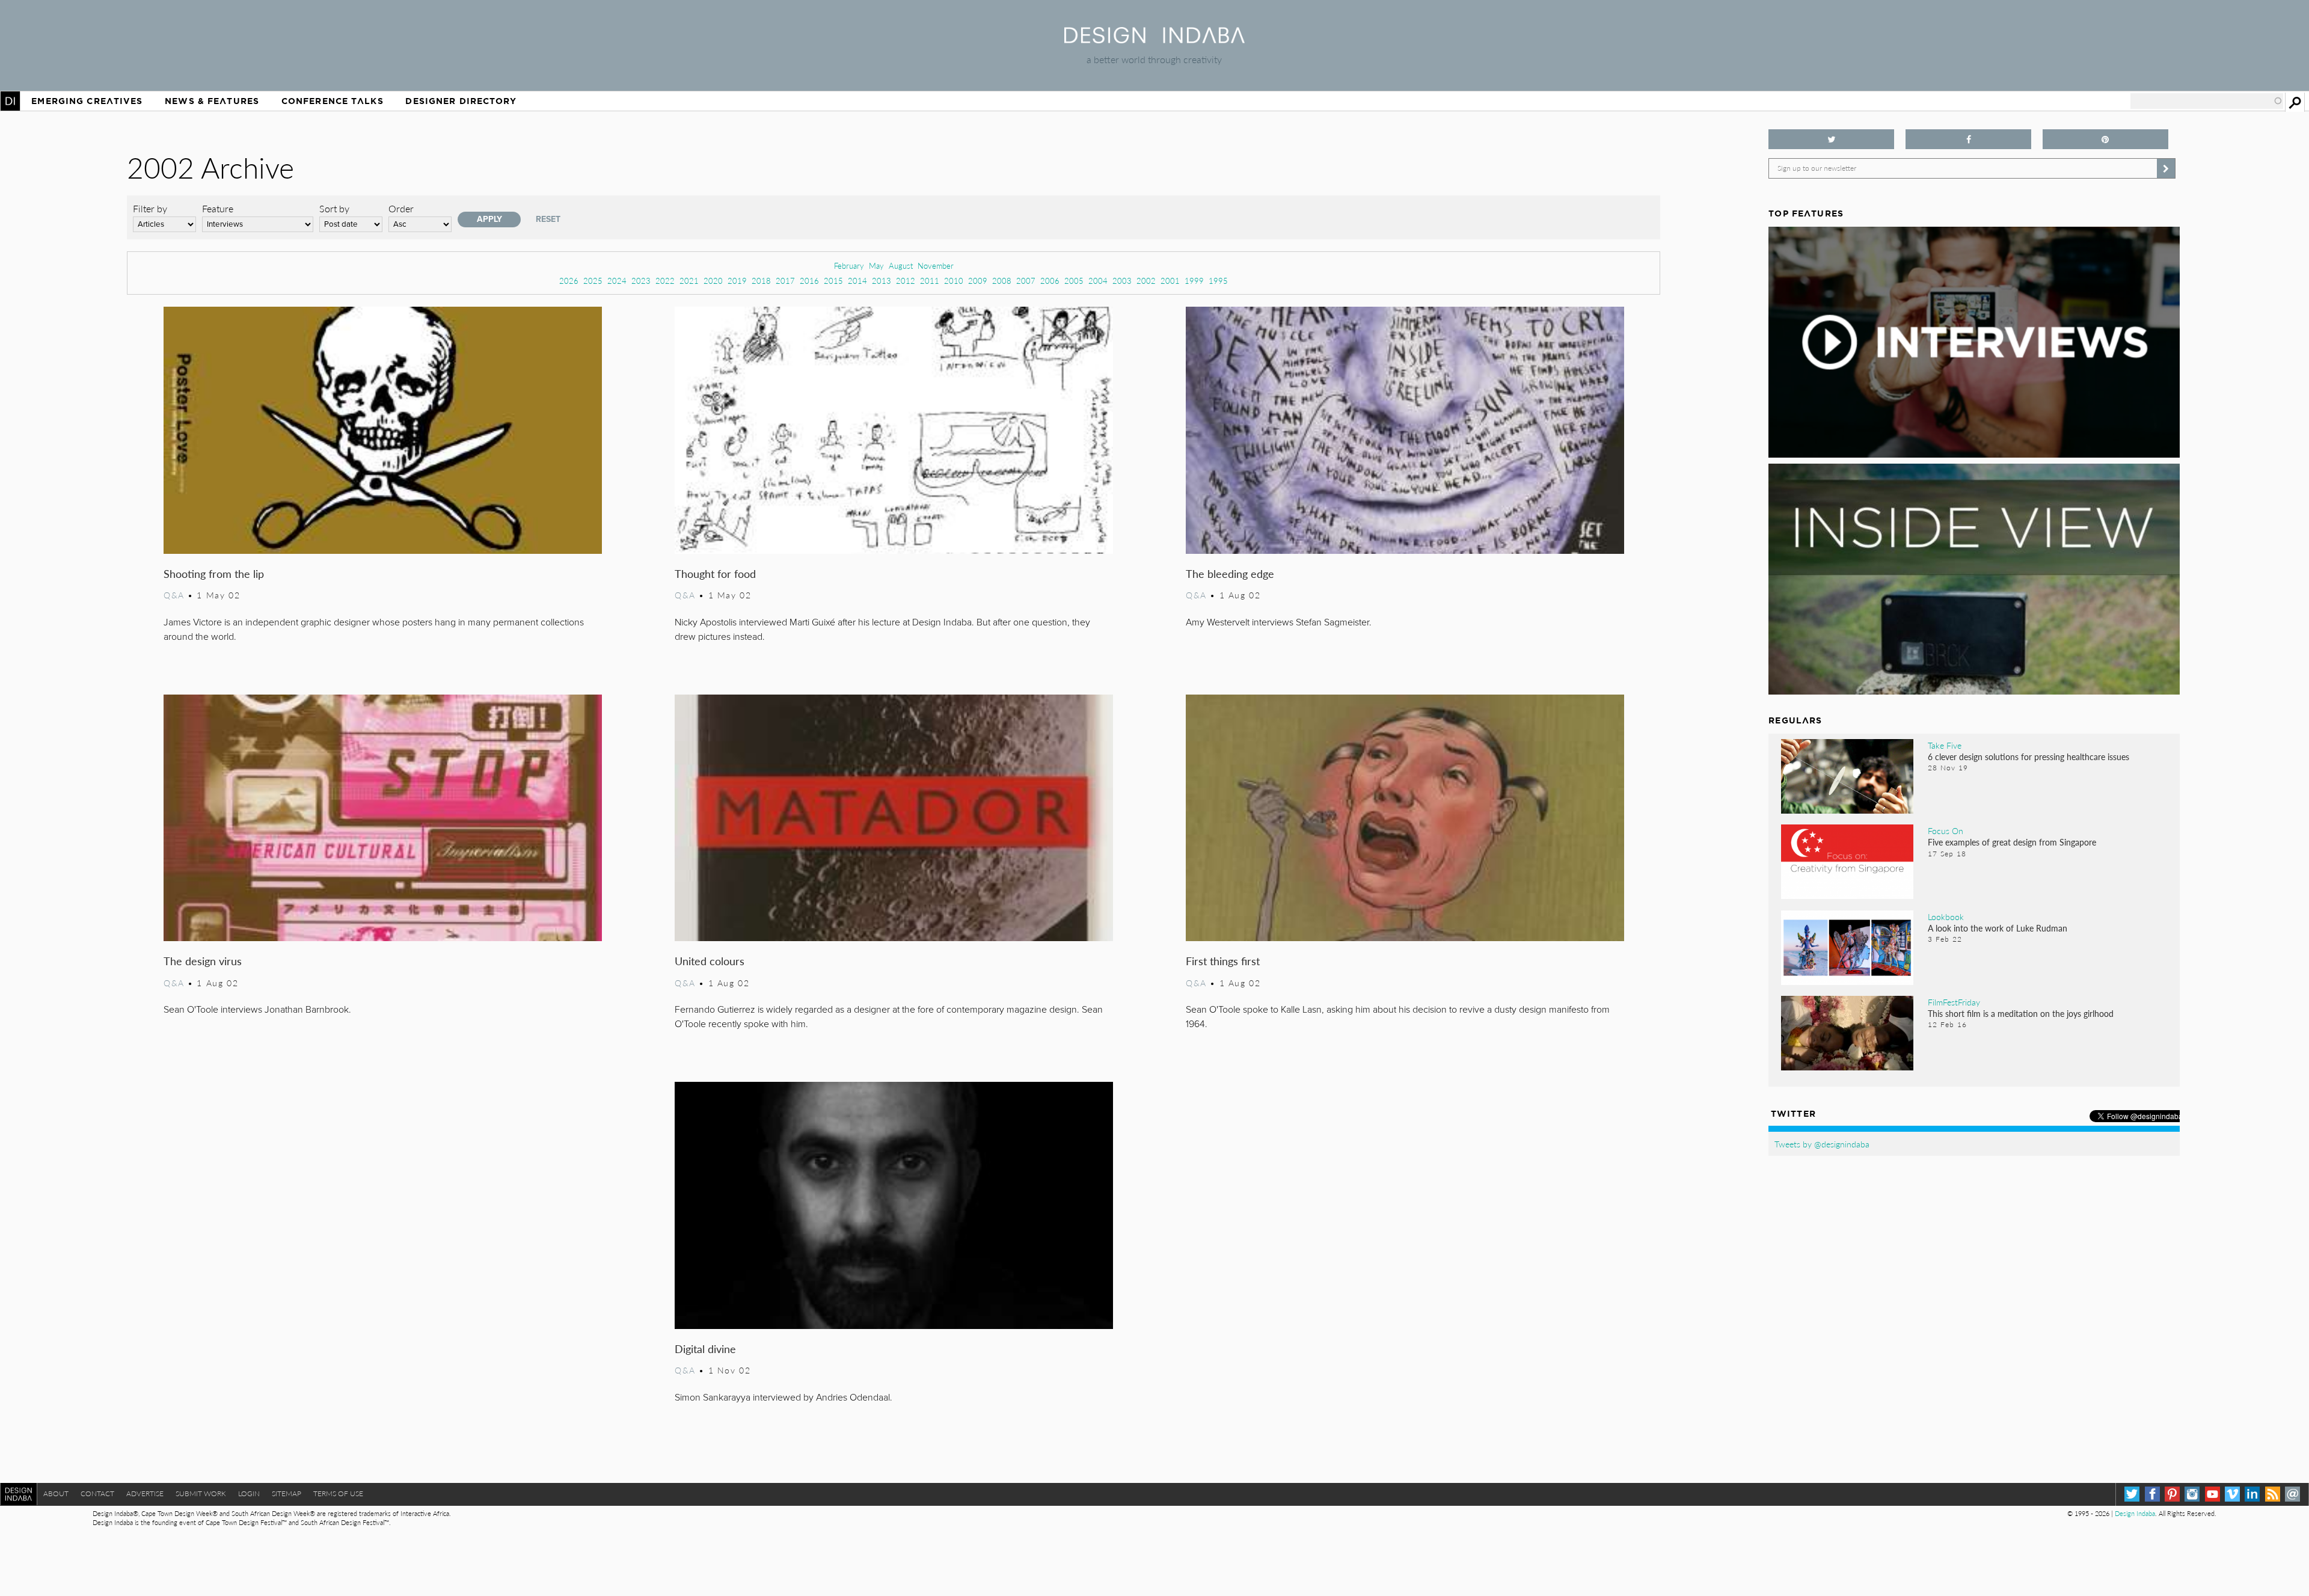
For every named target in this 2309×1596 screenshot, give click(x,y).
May (876, 265)
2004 (1098, 281)
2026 (569, 281)
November (936, 265)
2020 (713, 281)
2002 (1146, 281)
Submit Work (201, 1493)
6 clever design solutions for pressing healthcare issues (2028, 757)
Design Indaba (2135, 1513)
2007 (1026, 281)
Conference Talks (333, 101)
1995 (1218, 281)
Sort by (334, 208)
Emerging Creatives (87, 101)
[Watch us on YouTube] (2212, 1494)
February (849, 265)
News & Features (212, 101)
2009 (978, 281)
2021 (689, 281)
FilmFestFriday (1954, 1002)
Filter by (150, 208)
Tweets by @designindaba (1822, 1144)
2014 (857, 281)
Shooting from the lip (214, 573)
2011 (930, 281)
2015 (833, 281)
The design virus (203, 961)
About (56, 1493)
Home (10, 101)
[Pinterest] (2172, 1494)
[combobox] (2207, 101)
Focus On (1946, 830)
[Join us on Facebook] (1968, 139)
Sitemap (287, 1493)
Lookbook (1946, 916)
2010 (954, 281)
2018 (761, 281)
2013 (882, 281)
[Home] (1154, 39)
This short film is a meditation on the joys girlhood (2021, 1013)
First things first (1223, 961)
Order (401, 208)
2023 (641, 281)
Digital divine (705, 1349)
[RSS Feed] (2273, 1494)
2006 (1050, 281)
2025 (593, 281)
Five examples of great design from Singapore (2012, 842)
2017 (785, 281)
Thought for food (715, 573)
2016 (809, 281)
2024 (617, 281)
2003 (1122, 281)
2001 (1170, 281)
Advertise (145, 1493)
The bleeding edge (1230, 573)
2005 (1074, 281)
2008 (1002, 281)
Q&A (174, 595)
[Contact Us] (2292, 1494)
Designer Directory (461, 101)
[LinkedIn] (2252, 1494)
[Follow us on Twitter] (1831, 139)
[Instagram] (2192, 1494)
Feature (218, 208)
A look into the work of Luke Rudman (1998, 928)
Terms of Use (338, 1493)
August (901, 265)
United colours (710, 961)
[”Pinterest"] (2105, 139)
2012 (906, 281)
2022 (665, 281)
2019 (737, 281)
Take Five (1945, 745)
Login (249, 1493)
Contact (97, 1493)
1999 (1194, 281)
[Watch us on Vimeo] (2232, 1494)
